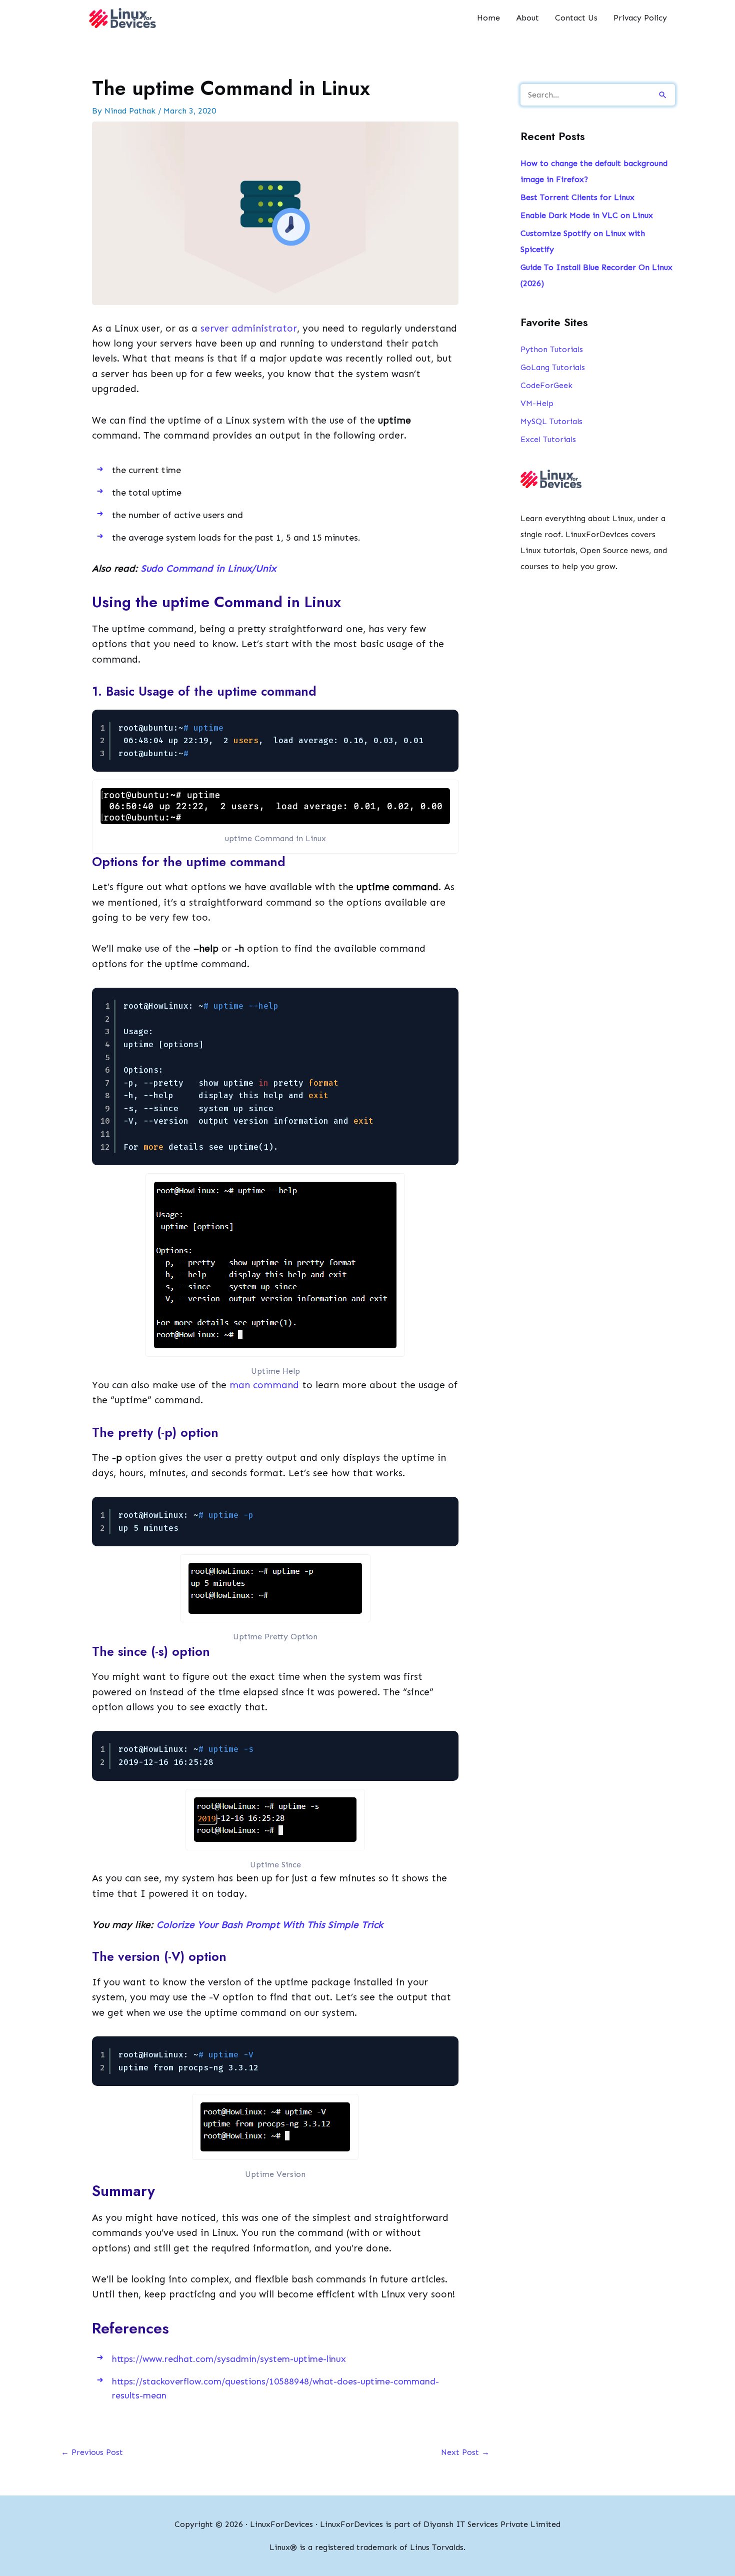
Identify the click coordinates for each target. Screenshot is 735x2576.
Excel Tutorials (548, 439)
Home (488, 18)
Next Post (465, 2452)
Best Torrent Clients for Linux (577, 197)
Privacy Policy (640, 18)
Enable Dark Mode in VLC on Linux (587, 215)
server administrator (249, 328)
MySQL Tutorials (551, 421)
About (527, 18)
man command (264, 1385)
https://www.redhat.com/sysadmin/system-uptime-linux (229, 2359)
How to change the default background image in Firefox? (594, 171)
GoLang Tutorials (553, 367)
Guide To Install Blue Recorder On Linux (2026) (596, 275)
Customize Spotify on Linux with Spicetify (583, 241)
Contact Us (576, 18)
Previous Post (92, 2452)
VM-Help (537, 403)
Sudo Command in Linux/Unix (208, 568)
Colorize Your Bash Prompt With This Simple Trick (270, 1925)
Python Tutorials (552, 349)
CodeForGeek (546, 385)
